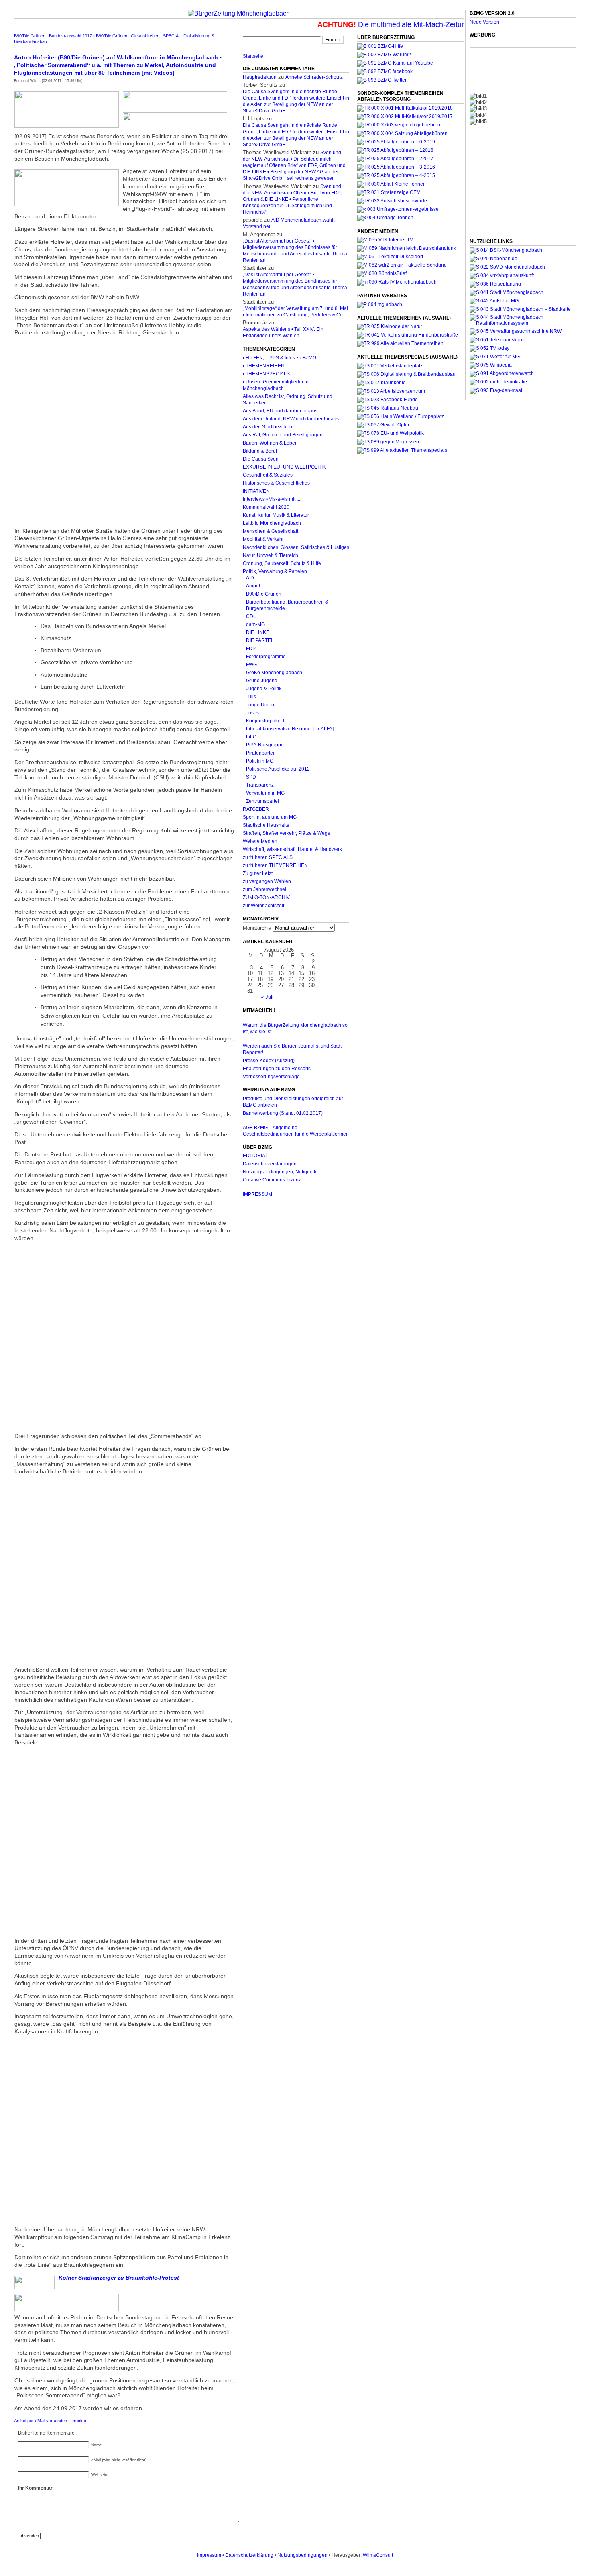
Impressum (209, 2555)
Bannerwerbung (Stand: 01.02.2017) (283, 1113)
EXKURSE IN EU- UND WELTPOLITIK (284, 467)
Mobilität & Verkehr (263, 539)
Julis (251, 697)
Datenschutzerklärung (249, 2555)
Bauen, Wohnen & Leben (270, 443)
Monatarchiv (257, 928)
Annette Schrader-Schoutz (314, 77)
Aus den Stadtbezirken (268, 427)
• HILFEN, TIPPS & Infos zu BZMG (280, 358)
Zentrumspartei (262, 801)
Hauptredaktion (260, 77)
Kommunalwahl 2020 (266, 507)
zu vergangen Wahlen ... (269, 881)
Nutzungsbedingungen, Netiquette (280, 1172)
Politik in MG (260, 761)
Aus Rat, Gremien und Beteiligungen (283, 435)
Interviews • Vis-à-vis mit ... (272, 499)
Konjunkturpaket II (266, 721)
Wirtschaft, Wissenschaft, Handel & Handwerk (292, 849)
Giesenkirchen (145, 36)
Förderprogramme (266, 657)
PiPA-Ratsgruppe (265, 745)
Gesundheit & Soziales (268, 475)
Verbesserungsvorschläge (271, 1077)
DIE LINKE (258, 632)
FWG (251, 665)
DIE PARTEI (259, 640)
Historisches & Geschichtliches (276, 483)
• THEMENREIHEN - (265, 366)
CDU (251, 616)
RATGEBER (256, 809)
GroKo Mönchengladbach (274, 673)
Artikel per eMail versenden (41, 2421)
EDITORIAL (255, 1156)
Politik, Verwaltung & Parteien (275, 571)
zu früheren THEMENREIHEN (275, 865)
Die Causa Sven (261, 459)
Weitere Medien (260, 841)
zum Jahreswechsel (264, 889)
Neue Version (484, 22)
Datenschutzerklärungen (270, 1164)
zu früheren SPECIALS (268, 857)
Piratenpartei (260, 753)
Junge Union (260, 705)
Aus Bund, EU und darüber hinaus (280, 411)
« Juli (267, 997)
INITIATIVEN (256, 491)
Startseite (253, 56)
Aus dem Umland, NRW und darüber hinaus (291, 419)
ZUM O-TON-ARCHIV (266, 897)
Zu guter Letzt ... (260, 873)
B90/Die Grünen (30, 36)
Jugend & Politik (264, 689)
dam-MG (255, 624)
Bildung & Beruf (260, 451)
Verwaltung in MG (265, 793)
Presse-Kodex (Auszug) (269, 1061)
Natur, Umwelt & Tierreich (271, 555)
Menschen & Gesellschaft (271, 531)
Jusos (252, 713)
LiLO (251, 737)
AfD (250, 578)
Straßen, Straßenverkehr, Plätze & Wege (287, 833)
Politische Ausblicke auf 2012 (278, 769)
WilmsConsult (378, 2555)
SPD (251, 777)
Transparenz (260, 785)
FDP (251, 649)
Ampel (253, 586)
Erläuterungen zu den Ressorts (277, 1069)
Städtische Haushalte (266, 825)
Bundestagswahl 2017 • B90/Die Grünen (88, 36)
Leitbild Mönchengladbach (272, 523)
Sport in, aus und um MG (270, 817)
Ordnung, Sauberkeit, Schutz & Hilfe (282, 563)
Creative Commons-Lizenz (272, 1180)
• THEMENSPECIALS (266, 374)
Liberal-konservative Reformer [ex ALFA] (290, 729)
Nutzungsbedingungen (302, 2555)
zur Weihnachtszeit (263, 906)
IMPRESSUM (257, 1194)
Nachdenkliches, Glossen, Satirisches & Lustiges (296, 547)
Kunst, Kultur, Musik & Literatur (276, 515)
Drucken (79, 2421)
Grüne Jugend (262, 681)
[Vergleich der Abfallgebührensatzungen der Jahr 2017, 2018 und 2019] (399, 125)
